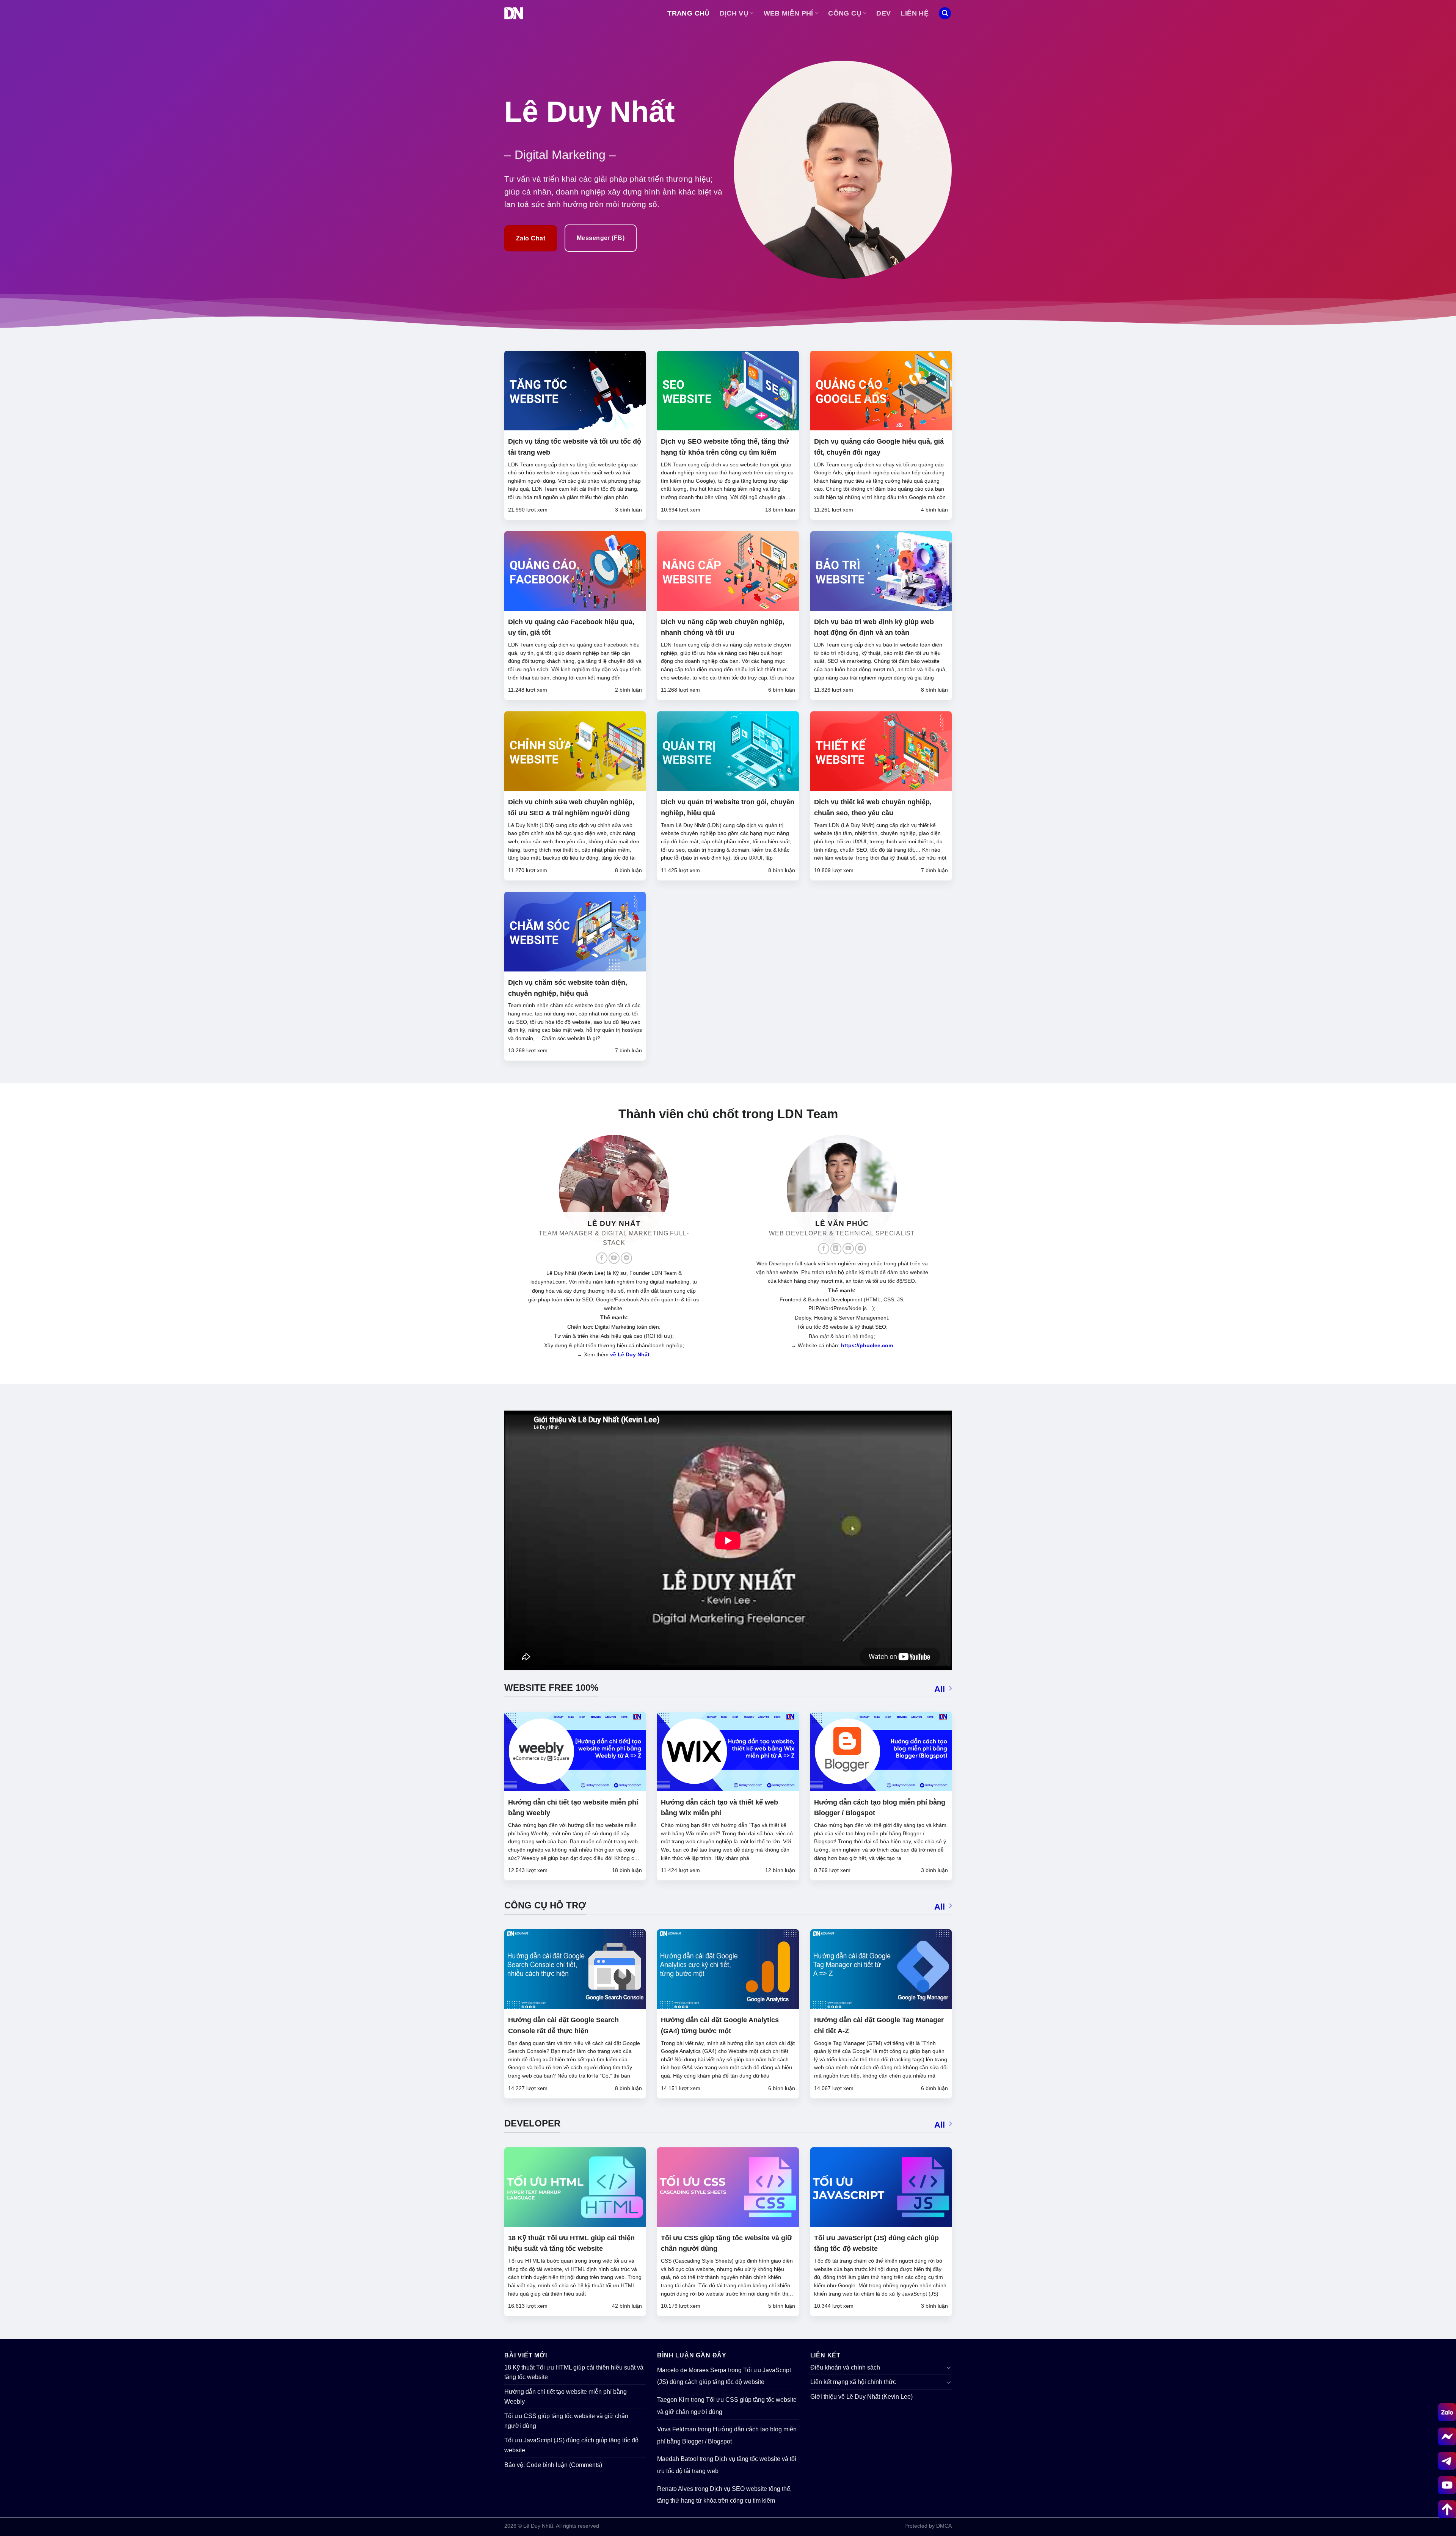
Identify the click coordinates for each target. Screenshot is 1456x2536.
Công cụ (845, 13)
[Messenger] (1447, 2436)
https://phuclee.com (867, 1345)
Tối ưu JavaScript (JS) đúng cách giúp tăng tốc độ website (571, 2445)
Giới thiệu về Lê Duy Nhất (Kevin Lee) (861, 2397)
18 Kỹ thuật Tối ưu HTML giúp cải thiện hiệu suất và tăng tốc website (574, 2372)
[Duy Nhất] (514, 13)
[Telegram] (1447, 2461)
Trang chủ (688, 13)
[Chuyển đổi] (949, 2367)
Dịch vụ (734, 13)
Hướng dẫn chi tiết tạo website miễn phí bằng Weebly (566, 2397)
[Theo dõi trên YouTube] (614, 1258)
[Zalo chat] (1447, 2412)
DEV (883, 13)
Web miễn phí (788, 13)
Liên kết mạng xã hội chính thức (853, 2382)
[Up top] (1447, 2509)
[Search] (945, 13)
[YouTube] (1447, 2485)
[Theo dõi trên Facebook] (602, 1258)
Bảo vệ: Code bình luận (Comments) (553, 2465)
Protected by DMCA (928, 2526)
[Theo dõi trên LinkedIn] (836, 1249)
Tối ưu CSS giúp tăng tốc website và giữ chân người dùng (566, 2421)
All (940, 1689)
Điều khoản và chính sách (845, 2367)
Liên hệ (914, 13)
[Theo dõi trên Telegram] (626, 1258)
